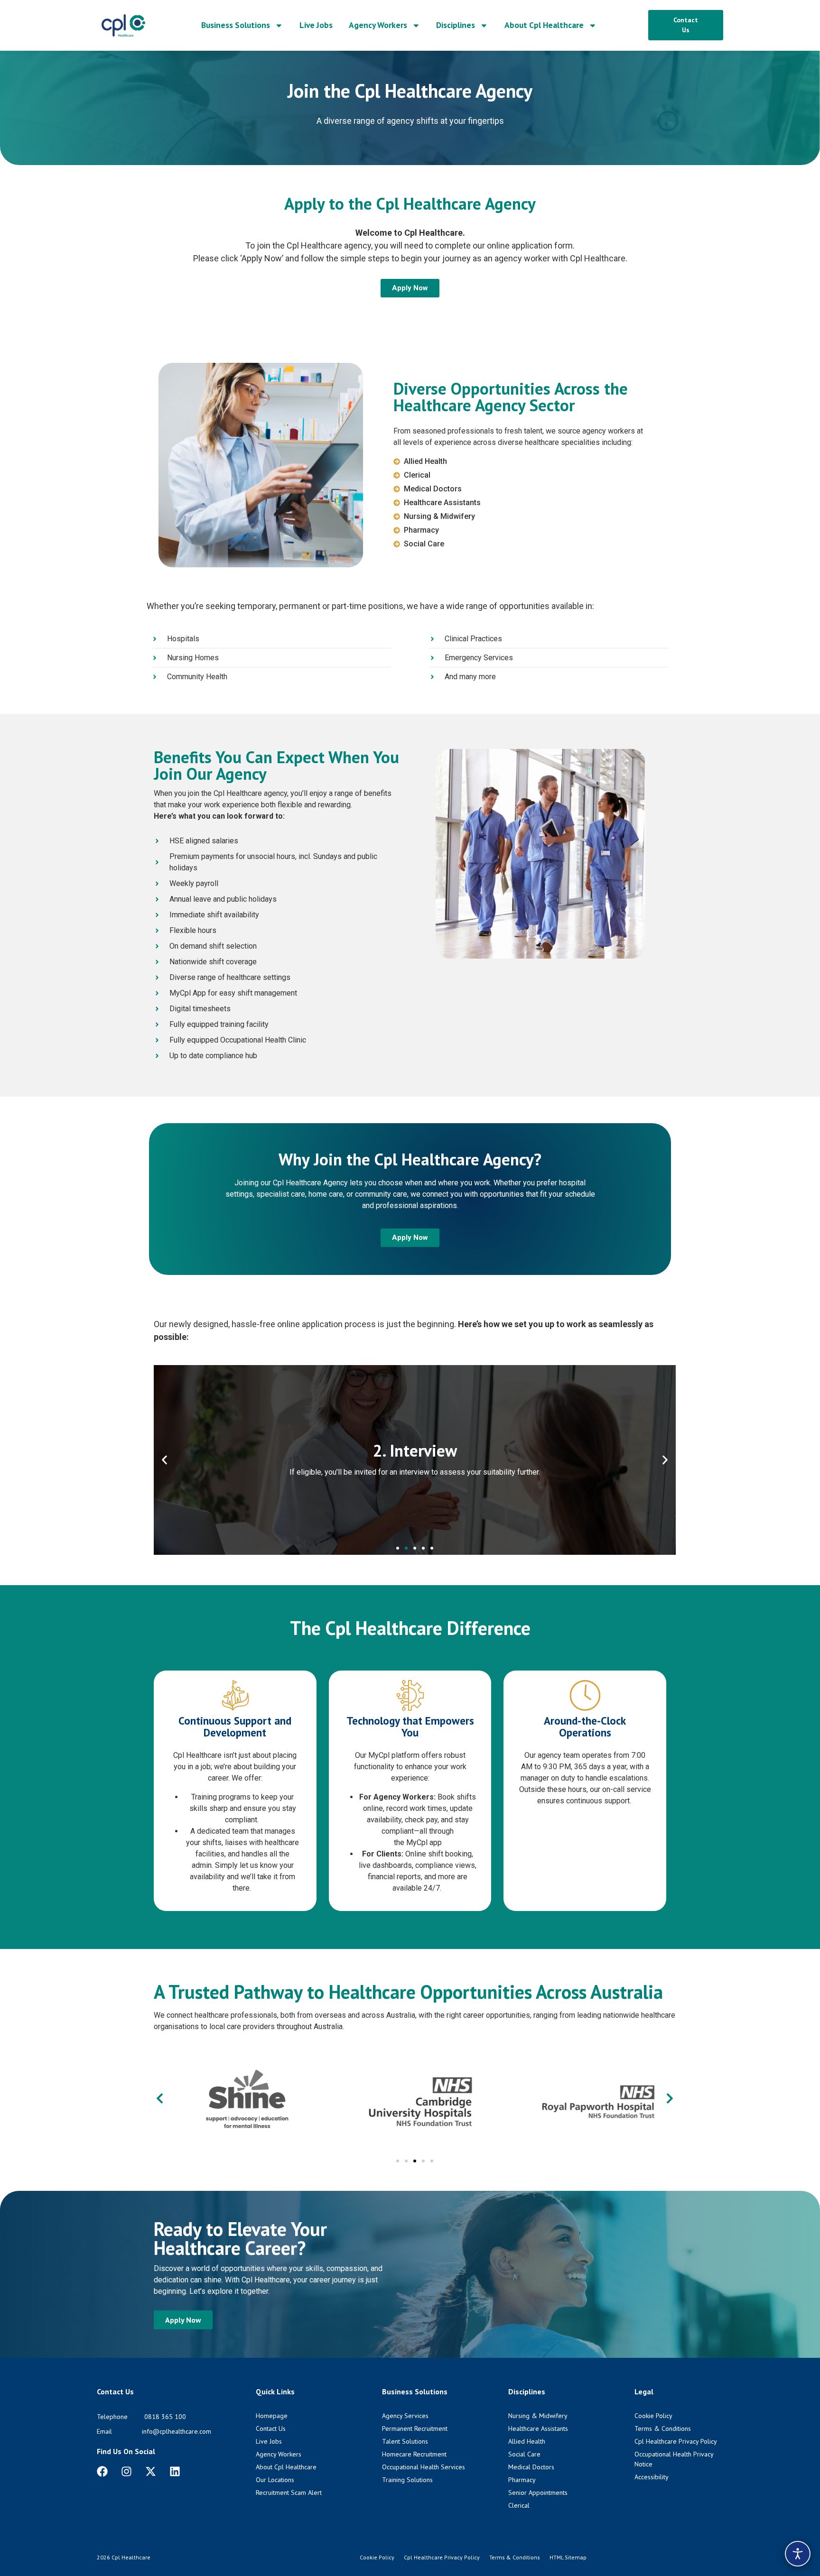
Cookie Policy (377, 2557)
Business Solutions (236, 25)
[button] (164, 1460)
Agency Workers (378, 25)
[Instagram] (126, 2471)
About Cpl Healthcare (544, 25)
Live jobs (316, 25)
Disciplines (456, 25)
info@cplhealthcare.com (177, 2431)
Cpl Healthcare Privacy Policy (442, 2557)
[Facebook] (102, 2471)
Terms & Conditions (515, 2557)
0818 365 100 (165, 2417)
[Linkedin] (175, 2471)
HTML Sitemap (568, 2557)
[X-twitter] (151, 2471)
